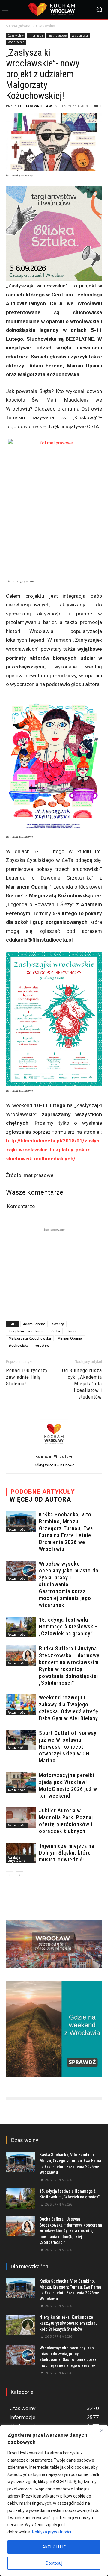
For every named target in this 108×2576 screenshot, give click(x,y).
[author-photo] (54, 1448)
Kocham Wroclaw (35, 106)
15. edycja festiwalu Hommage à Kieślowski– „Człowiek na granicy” (69, 1627)
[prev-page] (10, 1875)
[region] (54, 2501)
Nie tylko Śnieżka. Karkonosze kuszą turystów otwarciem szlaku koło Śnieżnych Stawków (69, 2323)
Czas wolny (45, 26)
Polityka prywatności (52, 2532)
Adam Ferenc (34, 1324)
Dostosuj (54, 2563)
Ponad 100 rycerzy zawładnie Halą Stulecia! (27, 1377)
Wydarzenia (16, 42)
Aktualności (17, 1529)
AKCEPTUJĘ (54, 2547)
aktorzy (58, 1324)
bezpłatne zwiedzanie (27, 1331)
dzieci (71, 1331)
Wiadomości (80, 35)
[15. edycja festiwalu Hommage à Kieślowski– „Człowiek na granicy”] (21, 1627)
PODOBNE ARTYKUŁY (43, 1492)
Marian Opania (70, 1338)
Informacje (36, 35)
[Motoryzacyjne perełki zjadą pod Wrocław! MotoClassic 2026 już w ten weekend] (21, 1782)
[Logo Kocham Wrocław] (54, 9)
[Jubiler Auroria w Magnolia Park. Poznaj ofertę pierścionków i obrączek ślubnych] (21, 1818)
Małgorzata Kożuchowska (30, 1338)
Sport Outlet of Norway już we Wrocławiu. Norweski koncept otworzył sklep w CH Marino (68, 1747)
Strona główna (18, 26)
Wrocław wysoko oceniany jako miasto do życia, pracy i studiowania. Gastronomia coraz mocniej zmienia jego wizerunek (69, 1584)
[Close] (102, 2430)
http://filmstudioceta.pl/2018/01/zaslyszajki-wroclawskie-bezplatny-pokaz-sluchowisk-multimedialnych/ (53, 1149)
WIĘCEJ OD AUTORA (40, 1499)
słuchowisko (19, 1345)
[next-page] (19, 1875)
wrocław (42, 1345)
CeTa (56, 1331)
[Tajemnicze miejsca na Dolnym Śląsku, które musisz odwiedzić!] (21, 1853)
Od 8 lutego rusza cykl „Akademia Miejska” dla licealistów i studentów (82, 1384)
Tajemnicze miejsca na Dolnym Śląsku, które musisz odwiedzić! (67, 1853)
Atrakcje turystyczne (17, 1859)
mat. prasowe (57, 35)
